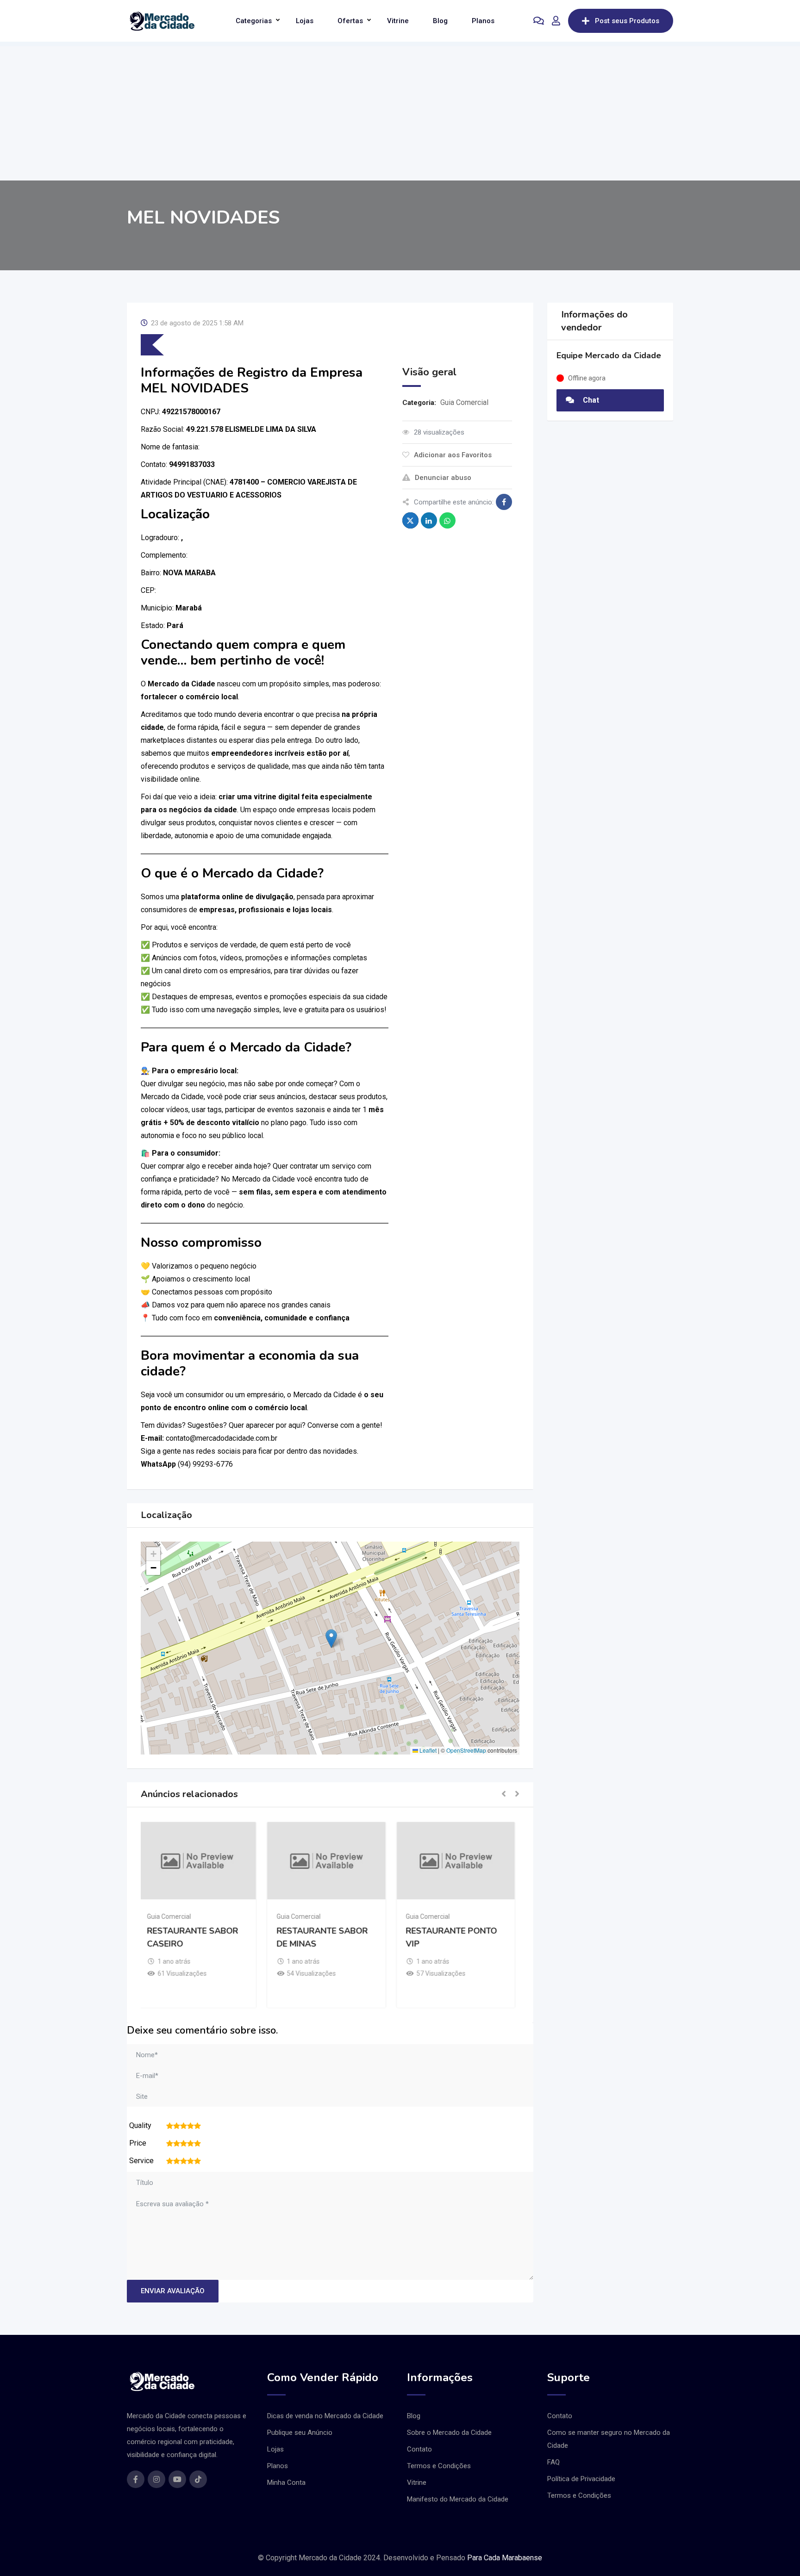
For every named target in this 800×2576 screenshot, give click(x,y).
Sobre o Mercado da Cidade (449, 2433)
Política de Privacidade (581, 2479)
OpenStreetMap (466, 1750)
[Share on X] (410, 520)
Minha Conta (286, 2483)
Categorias (254, 21)
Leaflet (427, 1750)
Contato (419, 2449)
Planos (483, 21)
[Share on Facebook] (504, 502)
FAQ (553, 2462)
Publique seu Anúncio (300, 2433)
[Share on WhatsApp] (447, 520)
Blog (440, 21)
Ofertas (350, 21)
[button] (331, 1639)
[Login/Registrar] (556, 21)
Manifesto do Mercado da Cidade (458, 2499)
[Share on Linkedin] (429, 520)
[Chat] (539, 21)
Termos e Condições (439, 2466)
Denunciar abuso (443, 478)
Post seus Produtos (627, 21)
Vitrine (398, 21)
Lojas (305, 21)
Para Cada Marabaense (505, 2558)
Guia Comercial (464, 402)
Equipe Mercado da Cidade (609, 355)
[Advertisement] (400, 111)
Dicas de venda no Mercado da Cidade (325, 2416)
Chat (590, 400)
